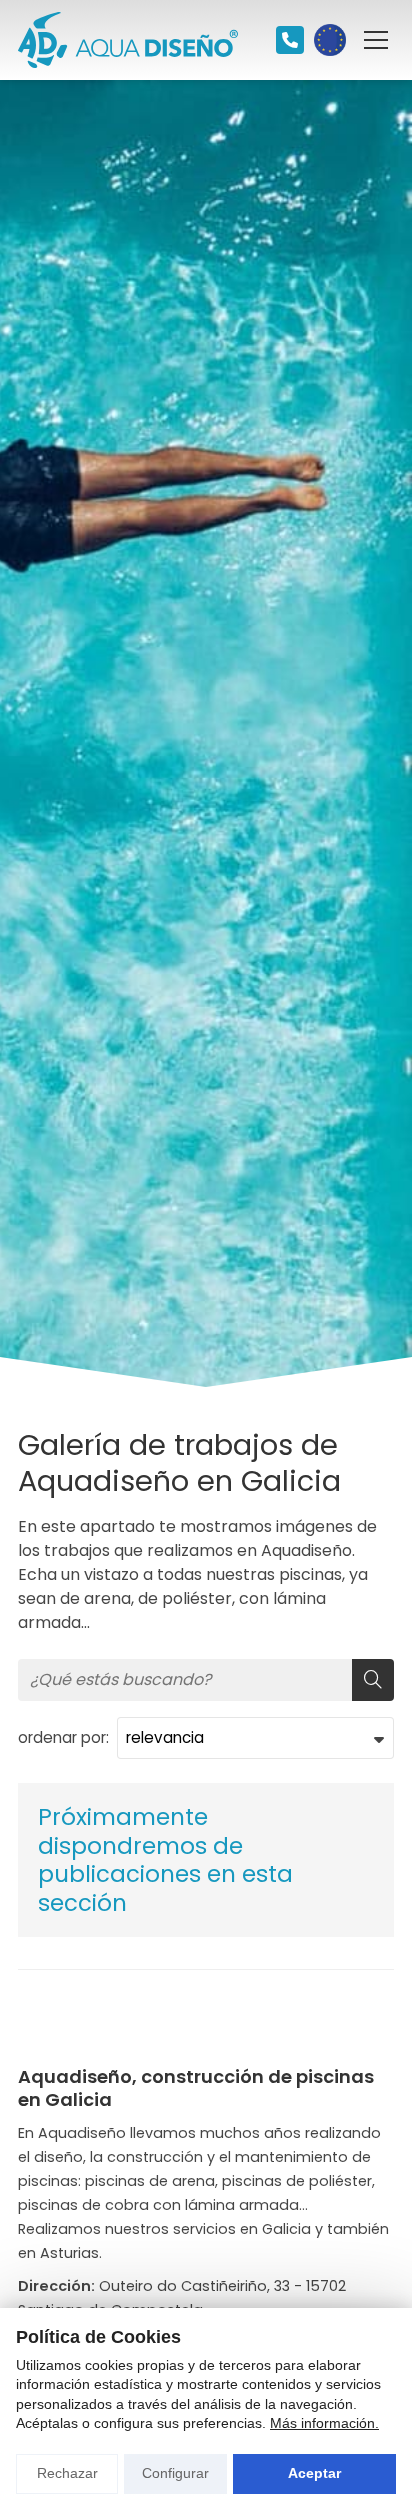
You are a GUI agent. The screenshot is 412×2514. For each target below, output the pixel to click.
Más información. (324, 2423)
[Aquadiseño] (128, 40)
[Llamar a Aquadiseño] (290, 40)
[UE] (330, 40)
